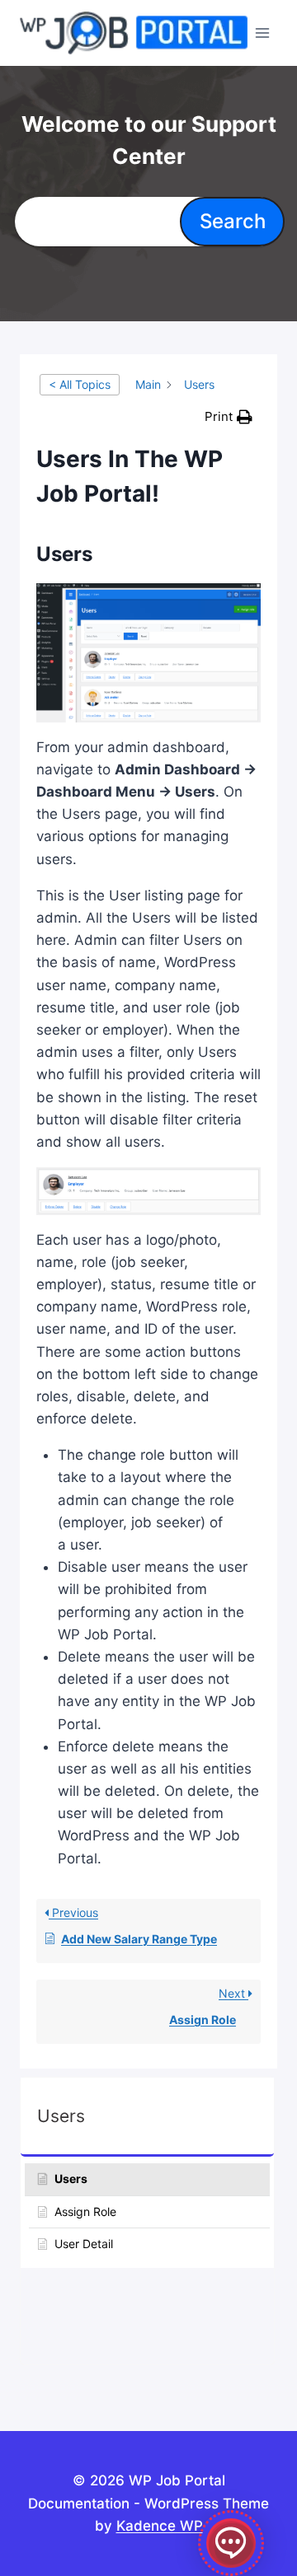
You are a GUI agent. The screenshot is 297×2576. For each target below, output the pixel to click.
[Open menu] (263, 33)
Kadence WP (160, 2526)
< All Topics (80, 384)
